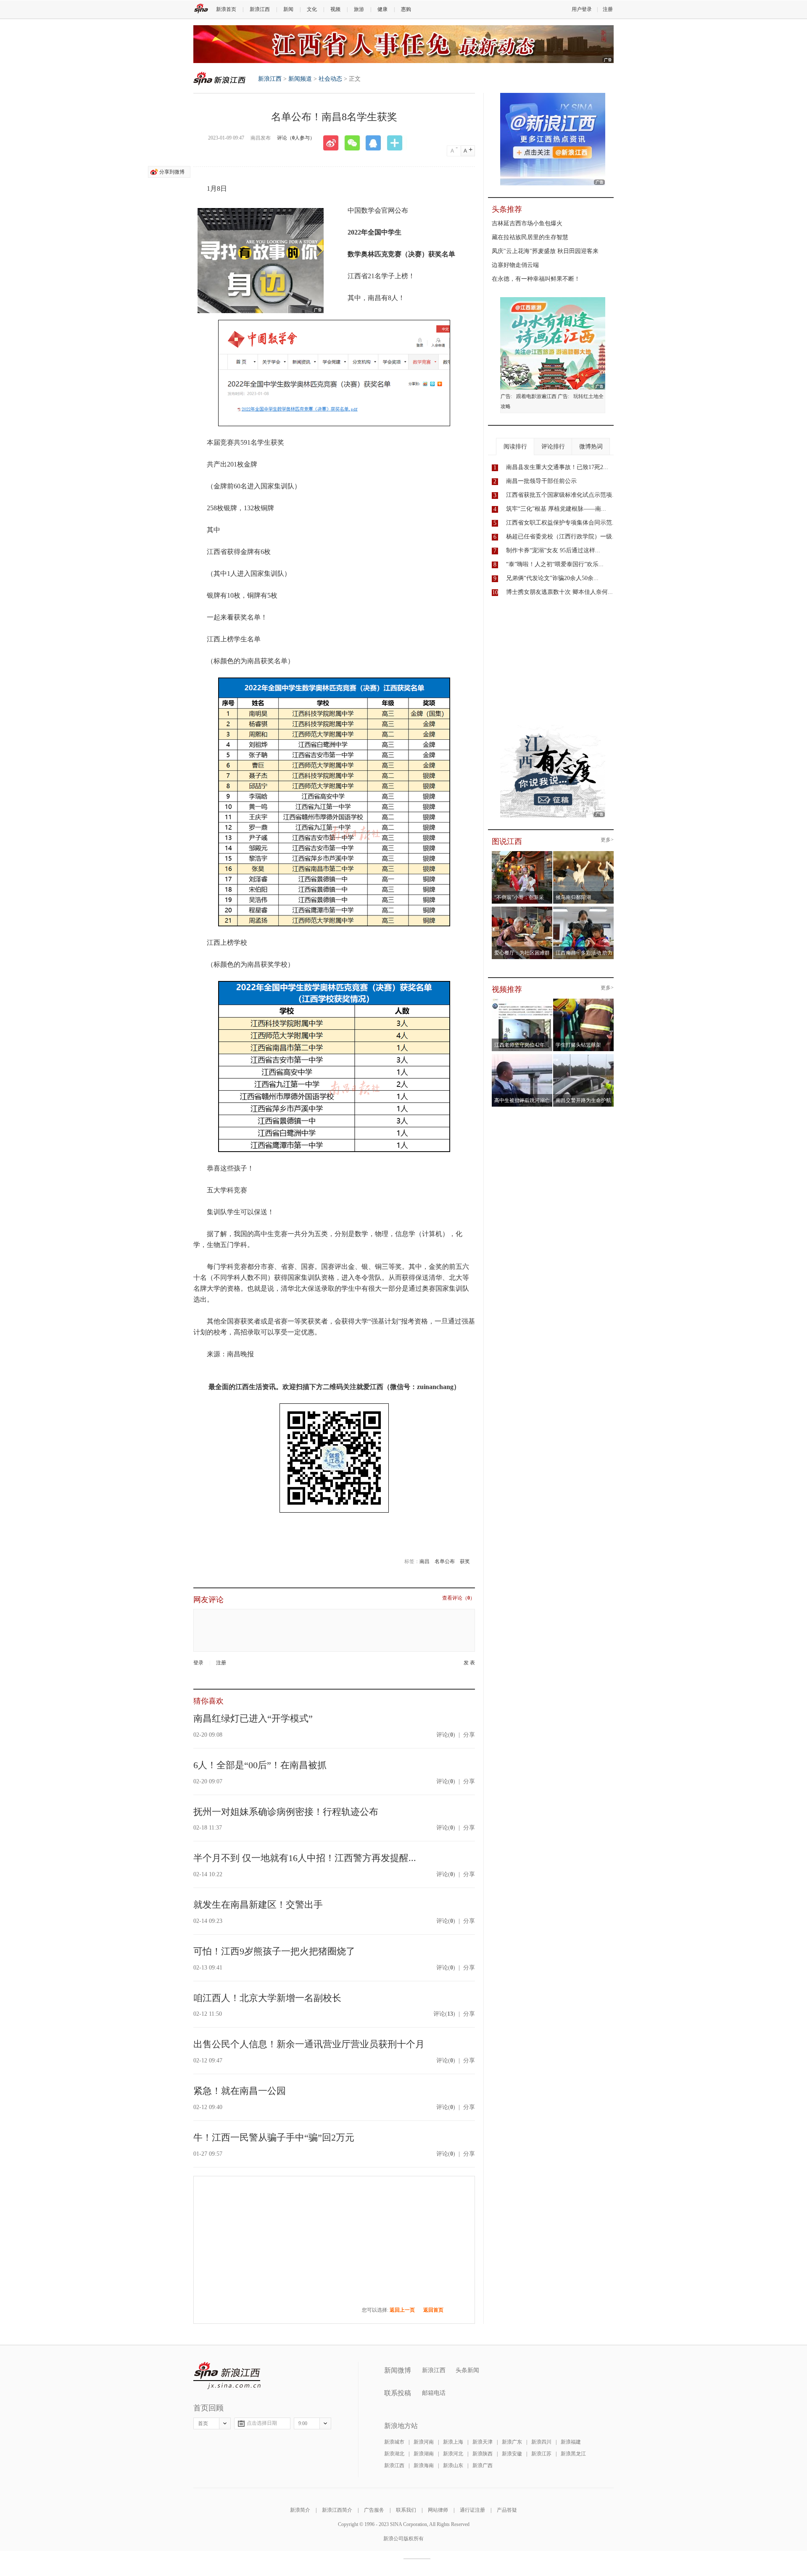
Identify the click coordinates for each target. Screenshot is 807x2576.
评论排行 (553, 447)
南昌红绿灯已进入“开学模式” (253, 1718)
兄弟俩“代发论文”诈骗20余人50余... (552, 578)
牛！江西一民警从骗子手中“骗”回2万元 (274, 2137)
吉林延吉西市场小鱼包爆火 (527, 223)
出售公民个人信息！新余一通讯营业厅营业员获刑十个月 (309, 2044)
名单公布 (445, 1561)
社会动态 (330, 79)
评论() (446, 1735)
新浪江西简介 (337, 2510)
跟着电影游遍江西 (536, 396)
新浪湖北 (394, 2454)
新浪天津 (483, 2442)
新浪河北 (453, 2454)
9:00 (303, 2423)
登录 (198, 1663)
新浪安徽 (512, 2454)
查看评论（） (459, 1598)
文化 (312, 9)
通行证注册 (472, 2510)
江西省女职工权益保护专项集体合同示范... (562, 523)
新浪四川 (541, 2442)
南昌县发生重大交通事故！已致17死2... (557, 467)
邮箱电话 (434, 2393)
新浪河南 (424, 2442)
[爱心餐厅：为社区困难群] (522, 909)
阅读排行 (515, 447)
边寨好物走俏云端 (515, 265)
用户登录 (582, 9)
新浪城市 (394, 2442)
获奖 (465, 1561)
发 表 (469, 1663)
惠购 (406, 9)
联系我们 (406, 2510)
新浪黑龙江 (573, 2454)
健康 (382, 9)
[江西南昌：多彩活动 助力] (584, 909)
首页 (203, 2423)
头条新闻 (467, 2370)
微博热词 (591, 447)
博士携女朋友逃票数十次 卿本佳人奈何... (559, 592)
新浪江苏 (541, 2454)
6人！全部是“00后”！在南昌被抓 (260, 1765)
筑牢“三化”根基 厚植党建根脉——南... (556, 509)
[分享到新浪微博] (334, 143)
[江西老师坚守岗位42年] (522, 1001)
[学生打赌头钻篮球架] (584, 1001)
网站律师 (438, 2510)
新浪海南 (424, 2465)
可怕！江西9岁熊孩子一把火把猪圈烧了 (274, 1951)
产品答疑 (507, 2510)
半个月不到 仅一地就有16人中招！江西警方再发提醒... (305, 1858)
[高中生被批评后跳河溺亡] (522, 1057)
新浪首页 (226, 9)
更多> (607, 840)
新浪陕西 (483, 2454)
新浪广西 (483, 2465)
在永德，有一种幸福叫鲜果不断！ (536, 279)
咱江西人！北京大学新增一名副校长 (267, 1998)
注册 (608, 9)
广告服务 (374, 2510)
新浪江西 (260, 9)
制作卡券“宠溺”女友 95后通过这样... (553, 550)
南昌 (425, 1561)
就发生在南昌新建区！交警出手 (258, 1905)
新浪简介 (300, 2510)
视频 (335, 9)
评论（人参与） (296, 138)
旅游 (359, 9)
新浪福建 (571, 2442)
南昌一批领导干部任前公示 (541, 481)
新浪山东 (453, 2465)
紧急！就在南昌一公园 (240, 2091)
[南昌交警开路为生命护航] (584, 1057)
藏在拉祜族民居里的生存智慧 (530, 237)
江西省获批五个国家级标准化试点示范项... (562, 495)
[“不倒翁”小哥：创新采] (522, 854)
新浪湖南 (424, 2454)
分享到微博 (172, 172)
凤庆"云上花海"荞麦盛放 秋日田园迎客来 (545, 251)
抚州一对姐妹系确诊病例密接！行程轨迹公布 (286, 1812)
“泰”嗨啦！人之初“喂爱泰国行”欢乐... (555, 564)
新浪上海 (453, 2442)
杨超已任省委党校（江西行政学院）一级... (562, 537)
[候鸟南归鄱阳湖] (584, 854)
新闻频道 (300, 79)
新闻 (288, 9)
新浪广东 (512, 2442)
